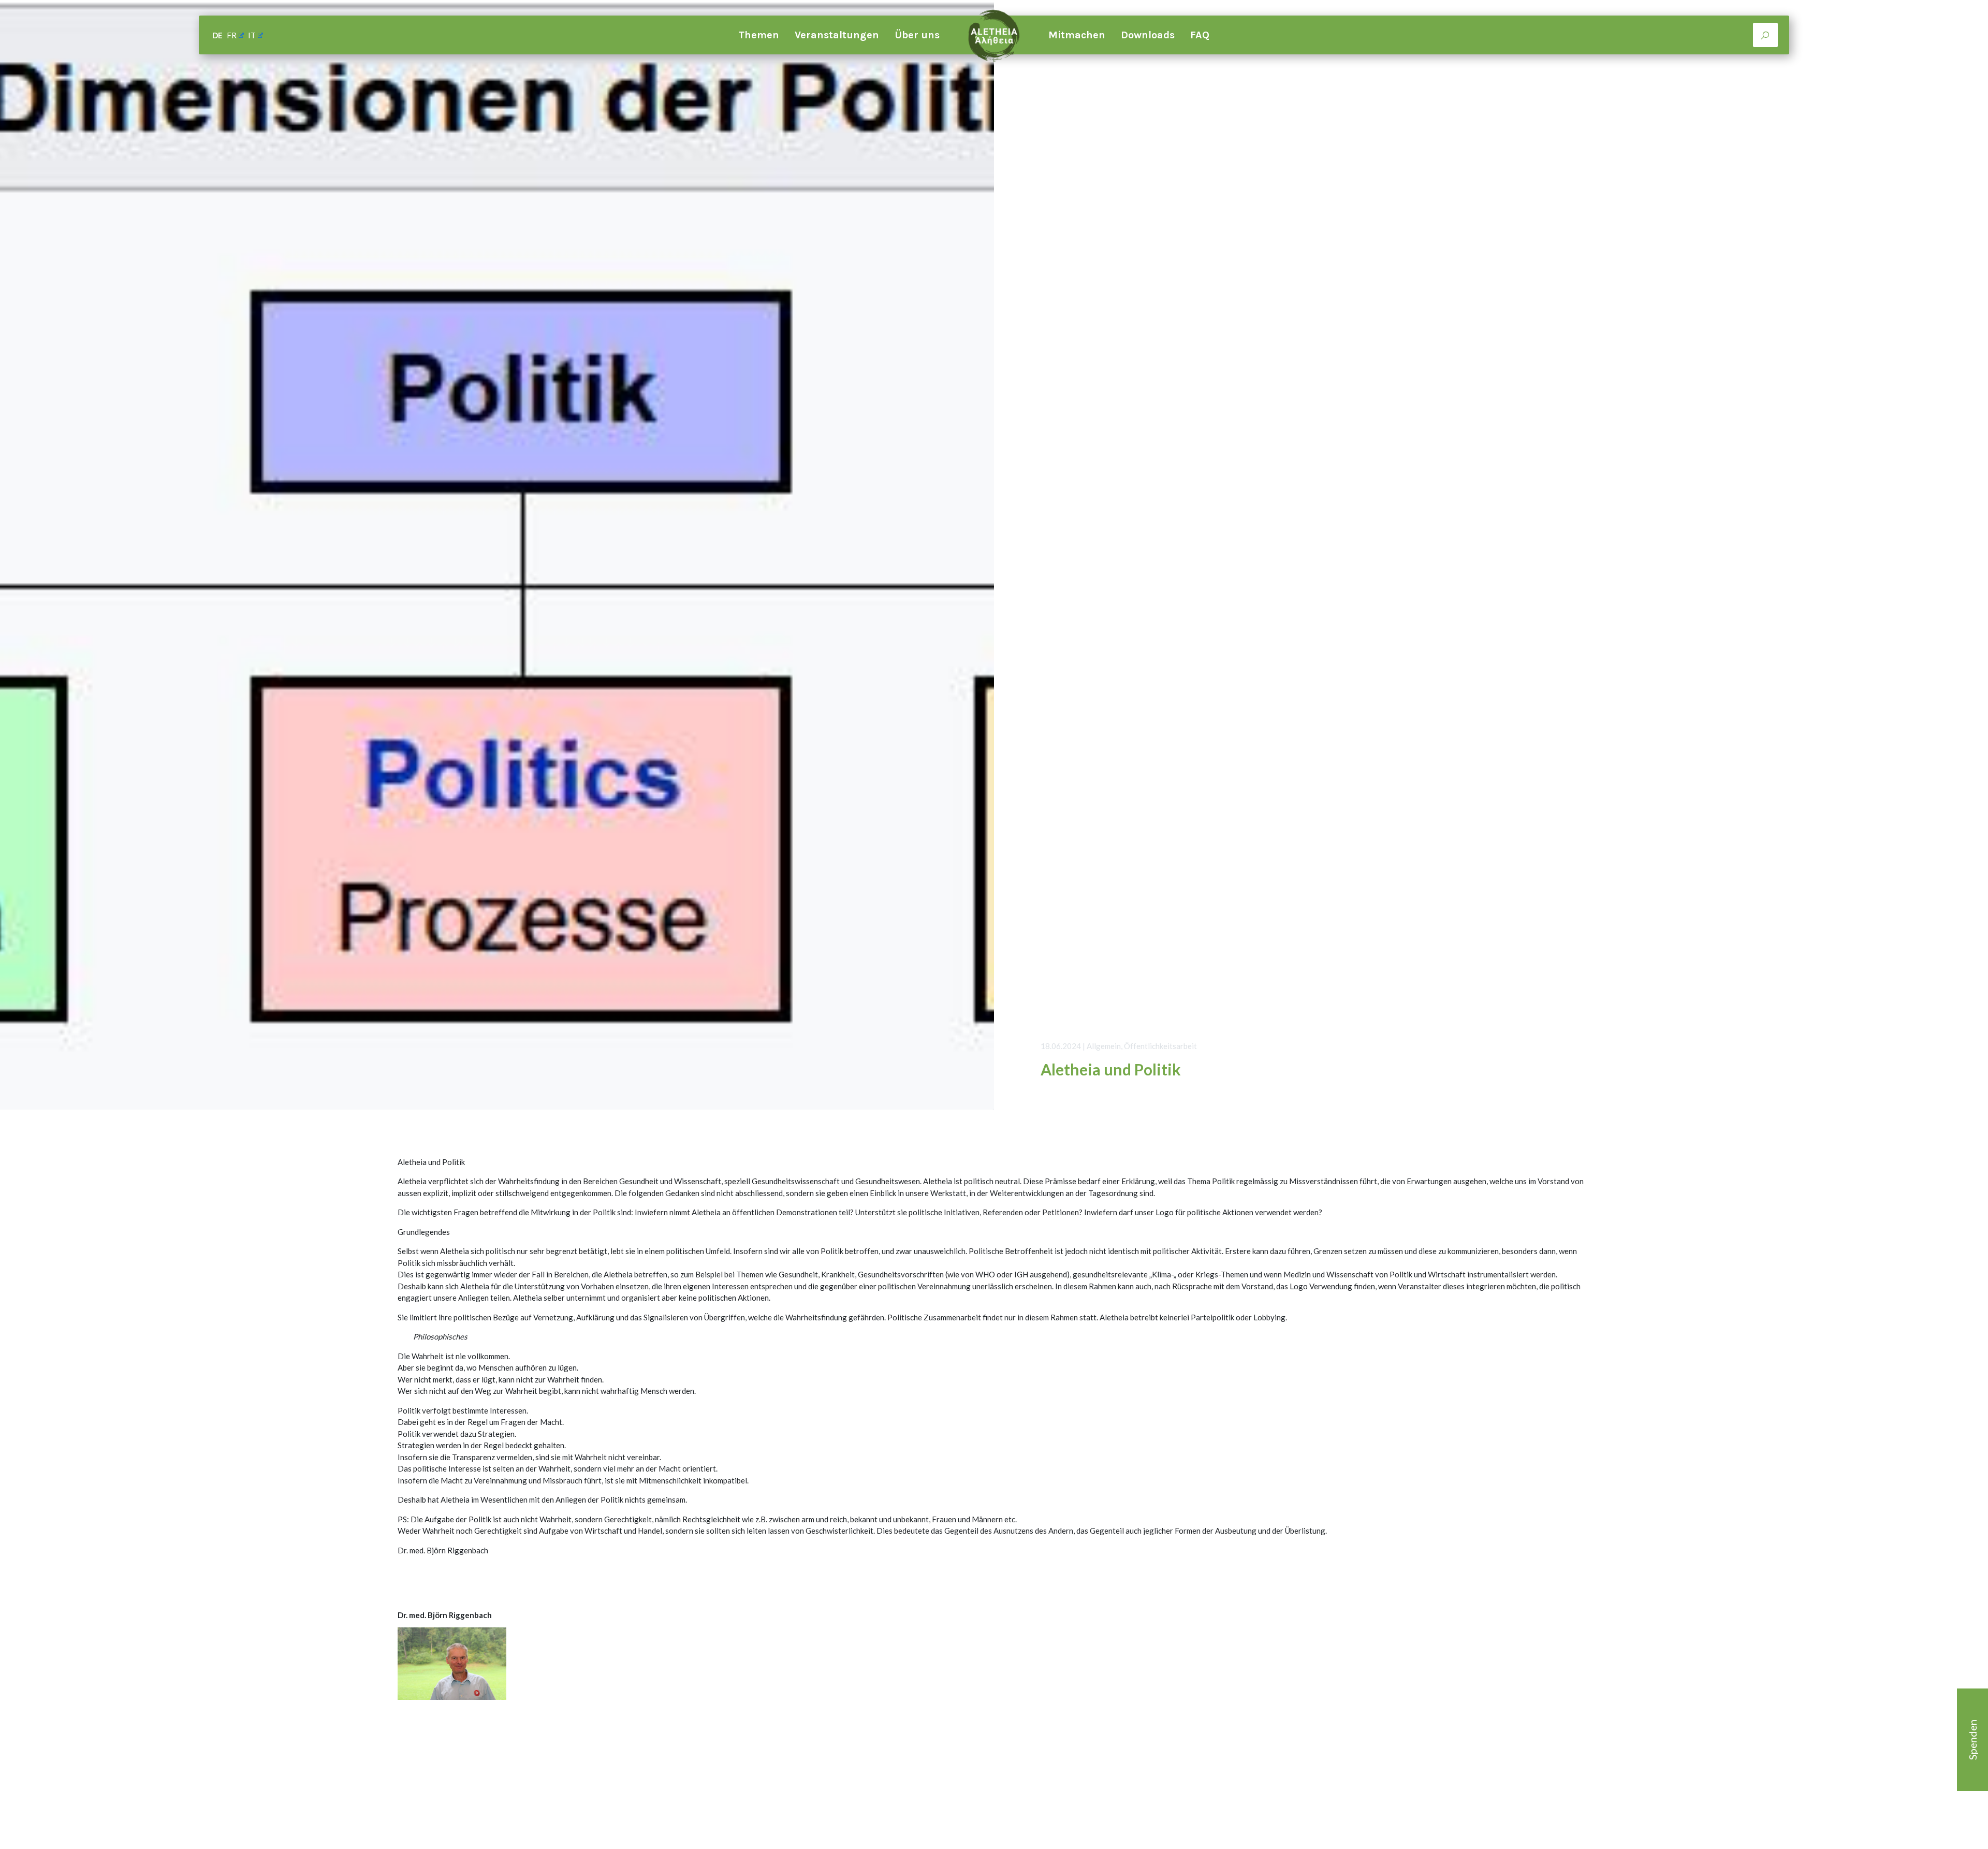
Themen (759, 35)
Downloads (1148, 35)
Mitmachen (1077, 35)
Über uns (917, 35)
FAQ (1200, 35)
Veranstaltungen (837, 35)
